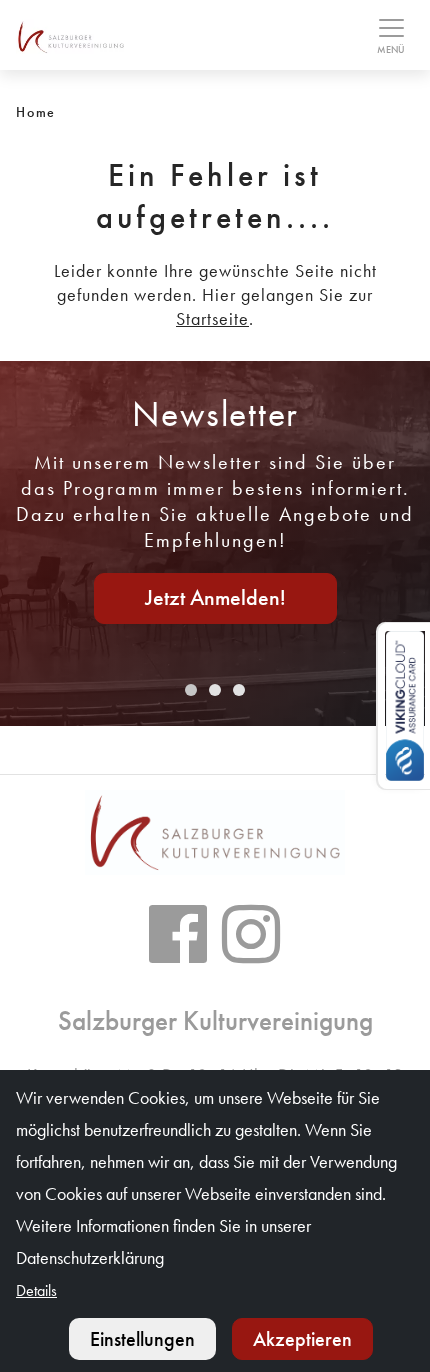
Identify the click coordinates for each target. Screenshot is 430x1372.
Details (36, 1290)
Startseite (212, 318)
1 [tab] (191, 690)
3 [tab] (239, 690)
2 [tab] (215, 690)
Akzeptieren (302, 1339)
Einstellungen (142, 1339)
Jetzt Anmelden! (215, 597)
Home (36, 112)
